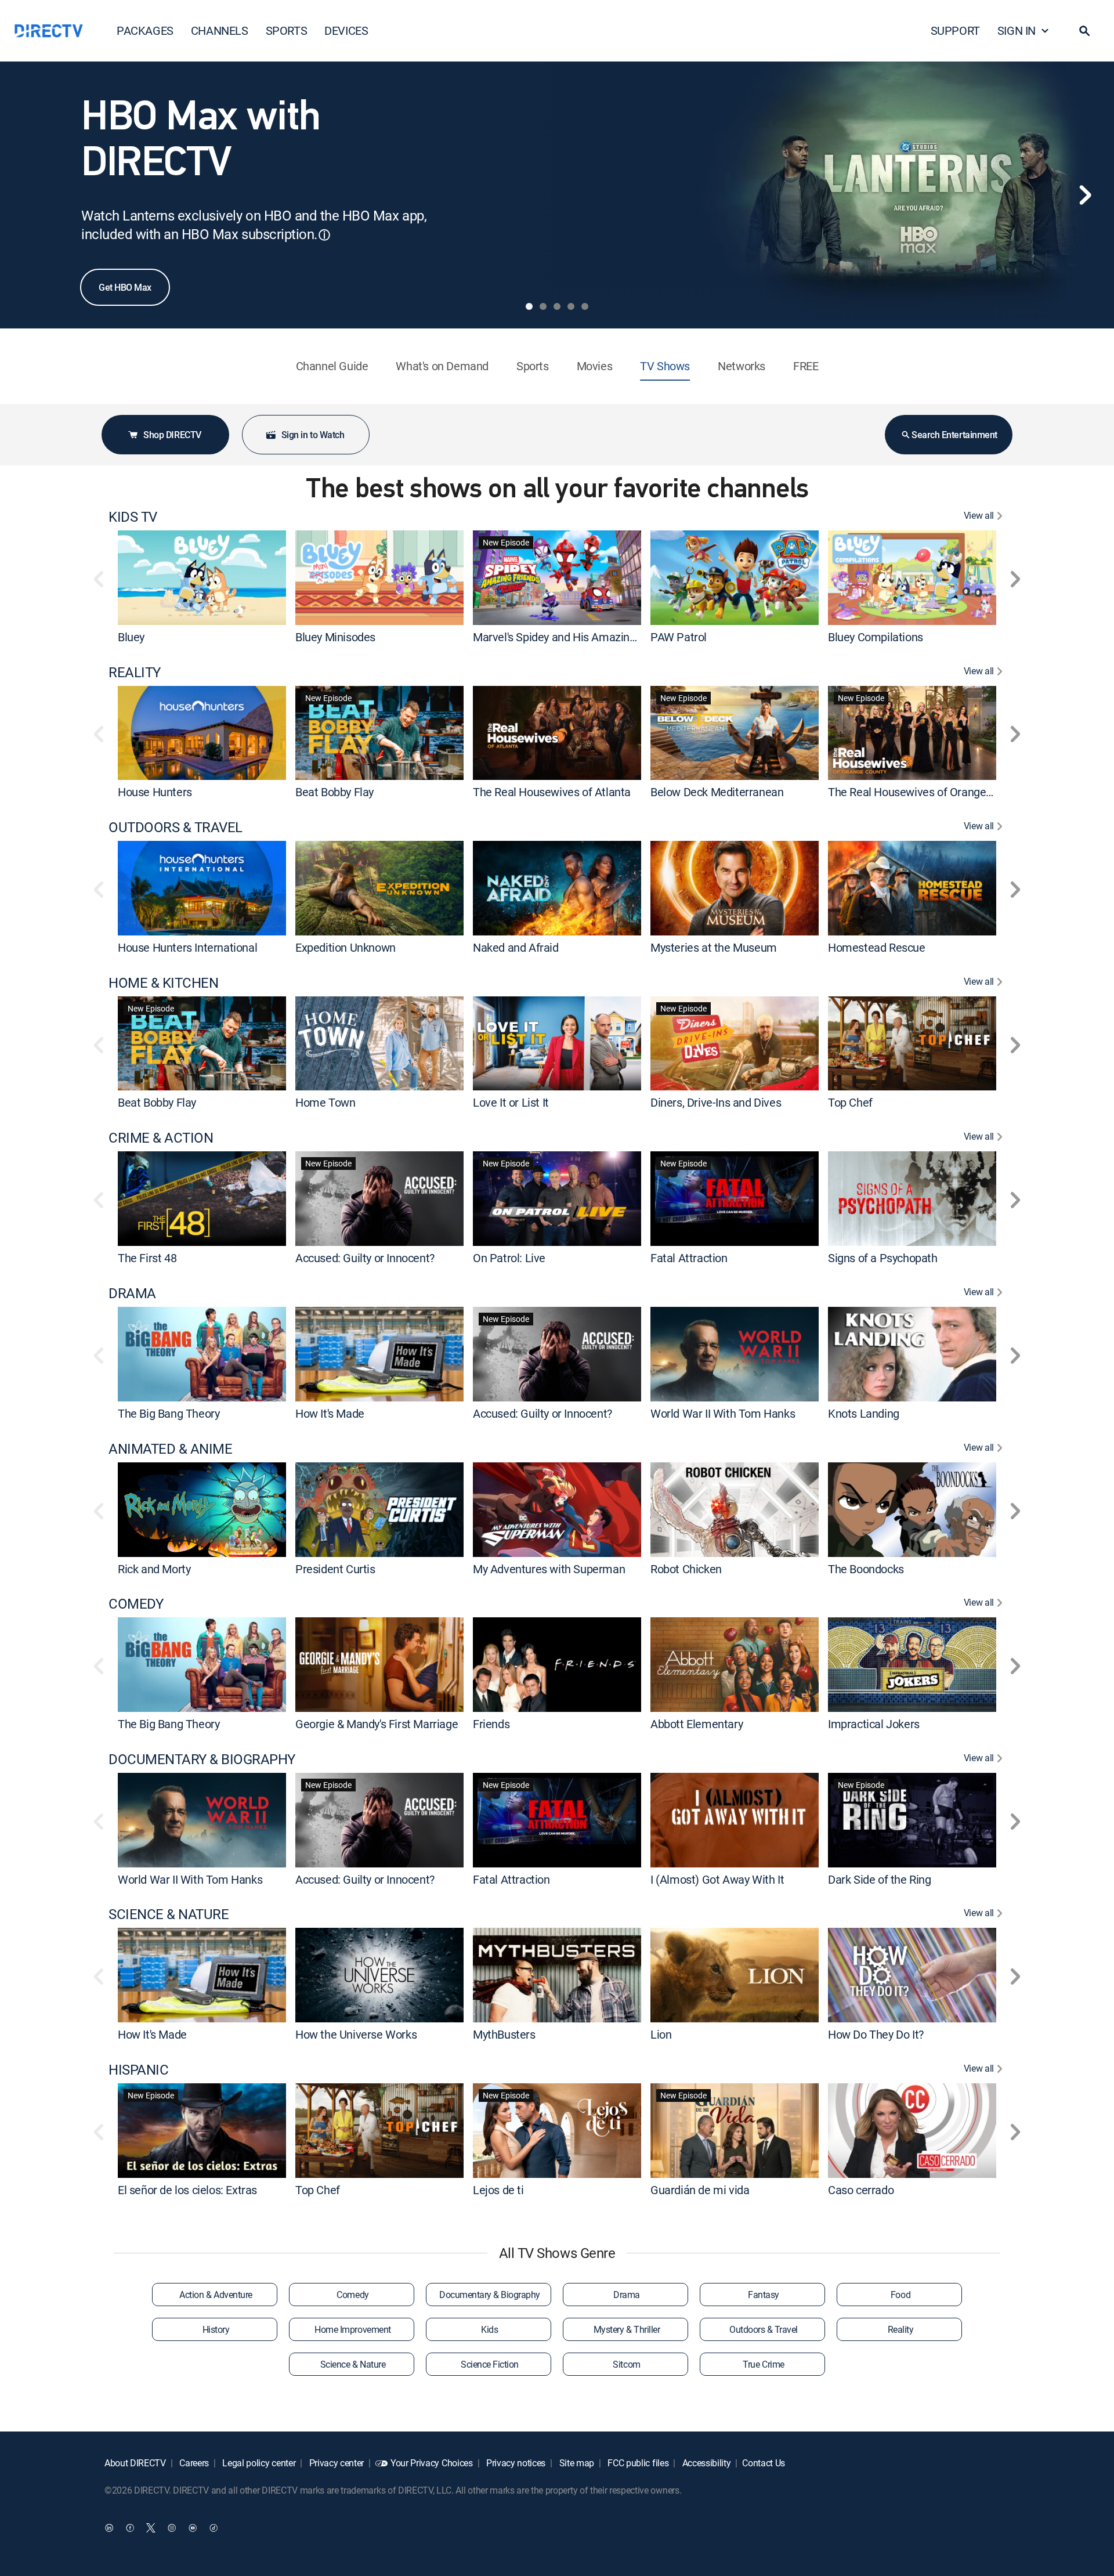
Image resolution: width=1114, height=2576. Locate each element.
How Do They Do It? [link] (876, 2034)
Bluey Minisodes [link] (335, 637)
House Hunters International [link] (187, 947)
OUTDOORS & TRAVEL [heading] (176, 827)
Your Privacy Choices (432, 2463)
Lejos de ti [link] (498, 2190)
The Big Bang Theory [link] (169, 1413)
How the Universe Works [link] (356, 2034)
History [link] (216, 2329)
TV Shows (665, 366)
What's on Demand (442, 366)
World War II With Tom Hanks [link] (723, 1413)
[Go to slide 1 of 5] (529, 306)
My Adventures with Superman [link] (549, 1568)
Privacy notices (515, 2463)
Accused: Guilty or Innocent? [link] (365, 1258)
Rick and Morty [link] (154, 1568)
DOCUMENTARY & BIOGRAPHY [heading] (202, 1759)
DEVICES (346, 30)
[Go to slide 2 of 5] (543, 306)
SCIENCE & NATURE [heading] (169, 1914)
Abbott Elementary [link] (697, 1724)
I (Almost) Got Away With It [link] (717, 1879)
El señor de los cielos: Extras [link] (187, 2190)
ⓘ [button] (324, 235)
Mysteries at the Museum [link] (714, 947)
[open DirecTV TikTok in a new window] (214, 2527)
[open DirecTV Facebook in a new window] (130, 2527)
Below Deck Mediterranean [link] (717, 792)
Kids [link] (489, 2329)
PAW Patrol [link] (679, 637)
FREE (806, 366)
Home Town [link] (325, 1102)
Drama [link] (627, 2295)
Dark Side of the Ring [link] (880, 1879)
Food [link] (900, 2295)
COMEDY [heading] (136, 1604)
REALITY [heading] (135, 672)
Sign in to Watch (313, 435)
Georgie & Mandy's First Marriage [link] (377, 1724)
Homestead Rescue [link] (877, 947)
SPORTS (287, 30)
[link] (202, 577)
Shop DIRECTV (172, 435)
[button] (1084, 31)
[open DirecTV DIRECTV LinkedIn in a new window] (109, 2527)
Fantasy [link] (764, 2295)
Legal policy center (258, 2463)
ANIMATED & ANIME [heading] (170, 1449)
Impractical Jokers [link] (874, 1724)
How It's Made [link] (330, 1413)
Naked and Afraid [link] (516, 947)
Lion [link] (661, 2034)
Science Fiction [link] (490, 2364)
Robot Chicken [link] (686, 1568)
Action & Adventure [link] (216, 2295)
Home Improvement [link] (352, 2329)
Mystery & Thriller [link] (627, 2329)
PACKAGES (145, 30)
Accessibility (706, 2463)
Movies (595, 366)
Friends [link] (491, 1724)
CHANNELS (220, 30)
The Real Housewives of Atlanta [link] (552, 792)
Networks (742, 366)
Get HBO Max (125, 287)
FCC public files (637, 2463)
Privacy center (335, 2463)
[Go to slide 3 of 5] (557, 306)
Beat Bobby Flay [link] (334, 792)
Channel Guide (332, 366)
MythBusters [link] (504, 2034)
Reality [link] (901, 2329)
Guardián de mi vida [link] (700, 2190)
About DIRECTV (135, 2463)
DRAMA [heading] (132, 1293)
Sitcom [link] (626, 2364)
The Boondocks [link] (866, 1568)
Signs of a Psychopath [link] (883, 1258)
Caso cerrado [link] (861, 2190)
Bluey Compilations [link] (876, 637)
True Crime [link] (763, 2364)
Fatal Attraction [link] (689, 1258)
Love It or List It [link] (511, 1102)
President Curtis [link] (335, 1568)
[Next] (1085, 195)
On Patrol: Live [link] (509, 1258)
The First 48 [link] (147, 1258)
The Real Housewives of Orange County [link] (926, 792)
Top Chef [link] (850, 1102)
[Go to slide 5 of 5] (585, 306)
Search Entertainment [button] (954, 435)
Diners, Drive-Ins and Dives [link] (716, 1102)
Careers (193, 2463)
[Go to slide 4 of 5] (571, 306)
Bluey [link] (131, 637)
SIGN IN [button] (1017, 30)
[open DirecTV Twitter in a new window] (151, 2527)
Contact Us (764, 2463)
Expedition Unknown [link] (346, 947)
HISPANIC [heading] (138, 2070)
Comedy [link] (352, 2295)
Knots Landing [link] (864, 1413)
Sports (533, 366)
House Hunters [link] (155, 792)
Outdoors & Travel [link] (764, 2329)
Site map (576, 2463)
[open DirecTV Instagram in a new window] (172, 2527)
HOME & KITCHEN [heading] (163, 983)
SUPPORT (955, 30)
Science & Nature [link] (353, 2364)
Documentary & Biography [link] (490, 2295)
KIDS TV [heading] (133, 517)
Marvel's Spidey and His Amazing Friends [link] (574, 637)
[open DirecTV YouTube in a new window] (193, 2527)
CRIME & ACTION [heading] (161, 1138)
